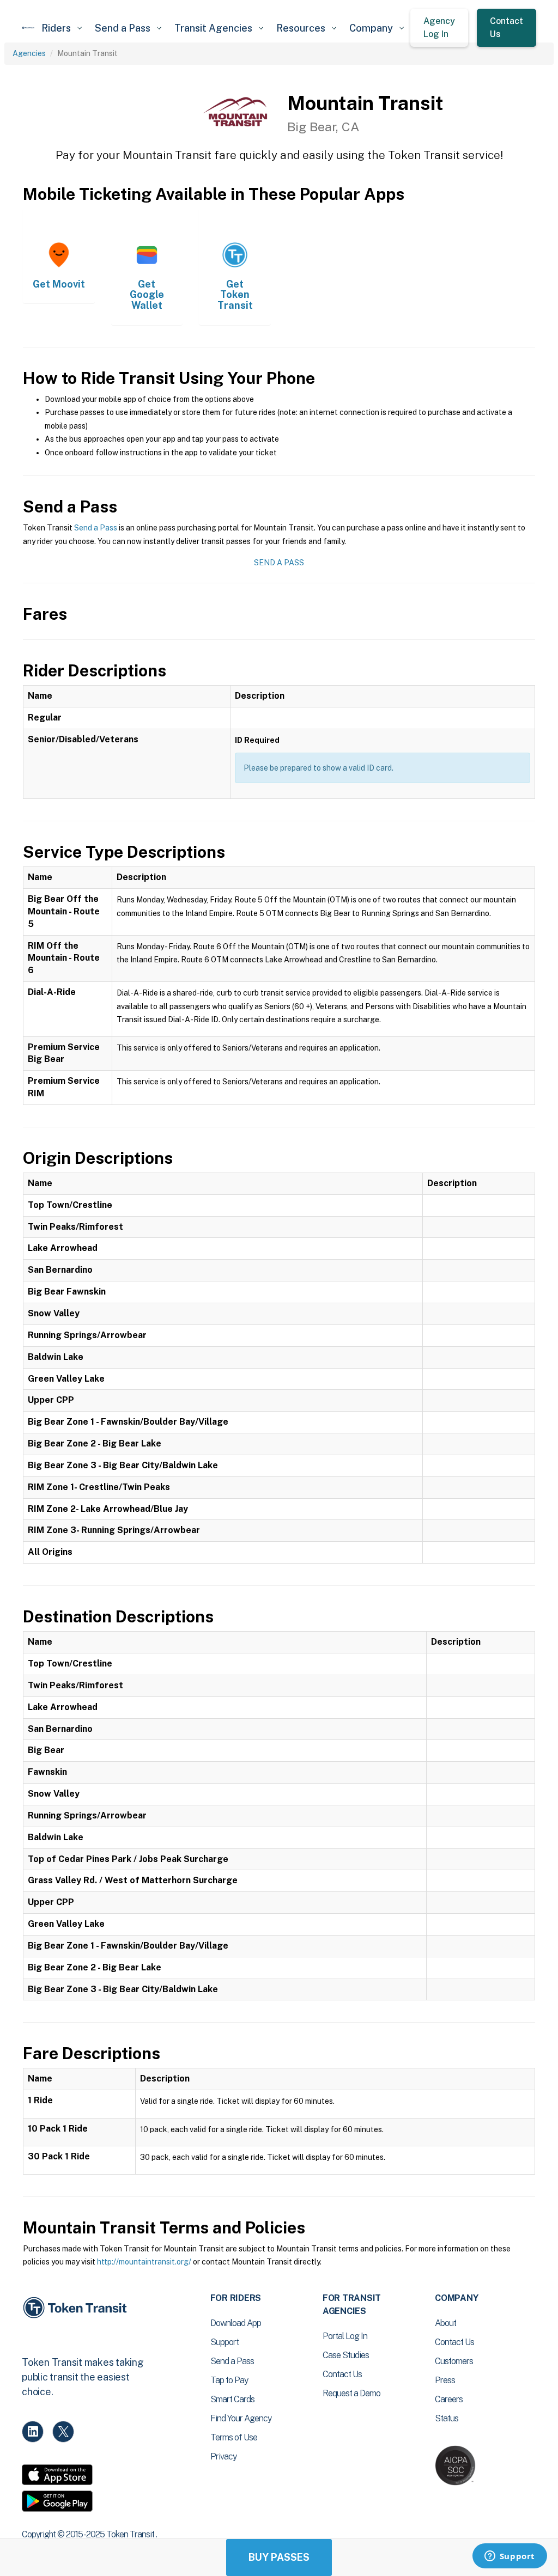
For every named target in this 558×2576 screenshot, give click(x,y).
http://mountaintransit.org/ (144, 2262)
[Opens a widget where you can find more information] (510, 2557)
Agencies (29, 53)
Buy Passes (279, 2557)
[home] (28, 28)
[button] (62, 28)
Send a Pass (96, 528)
